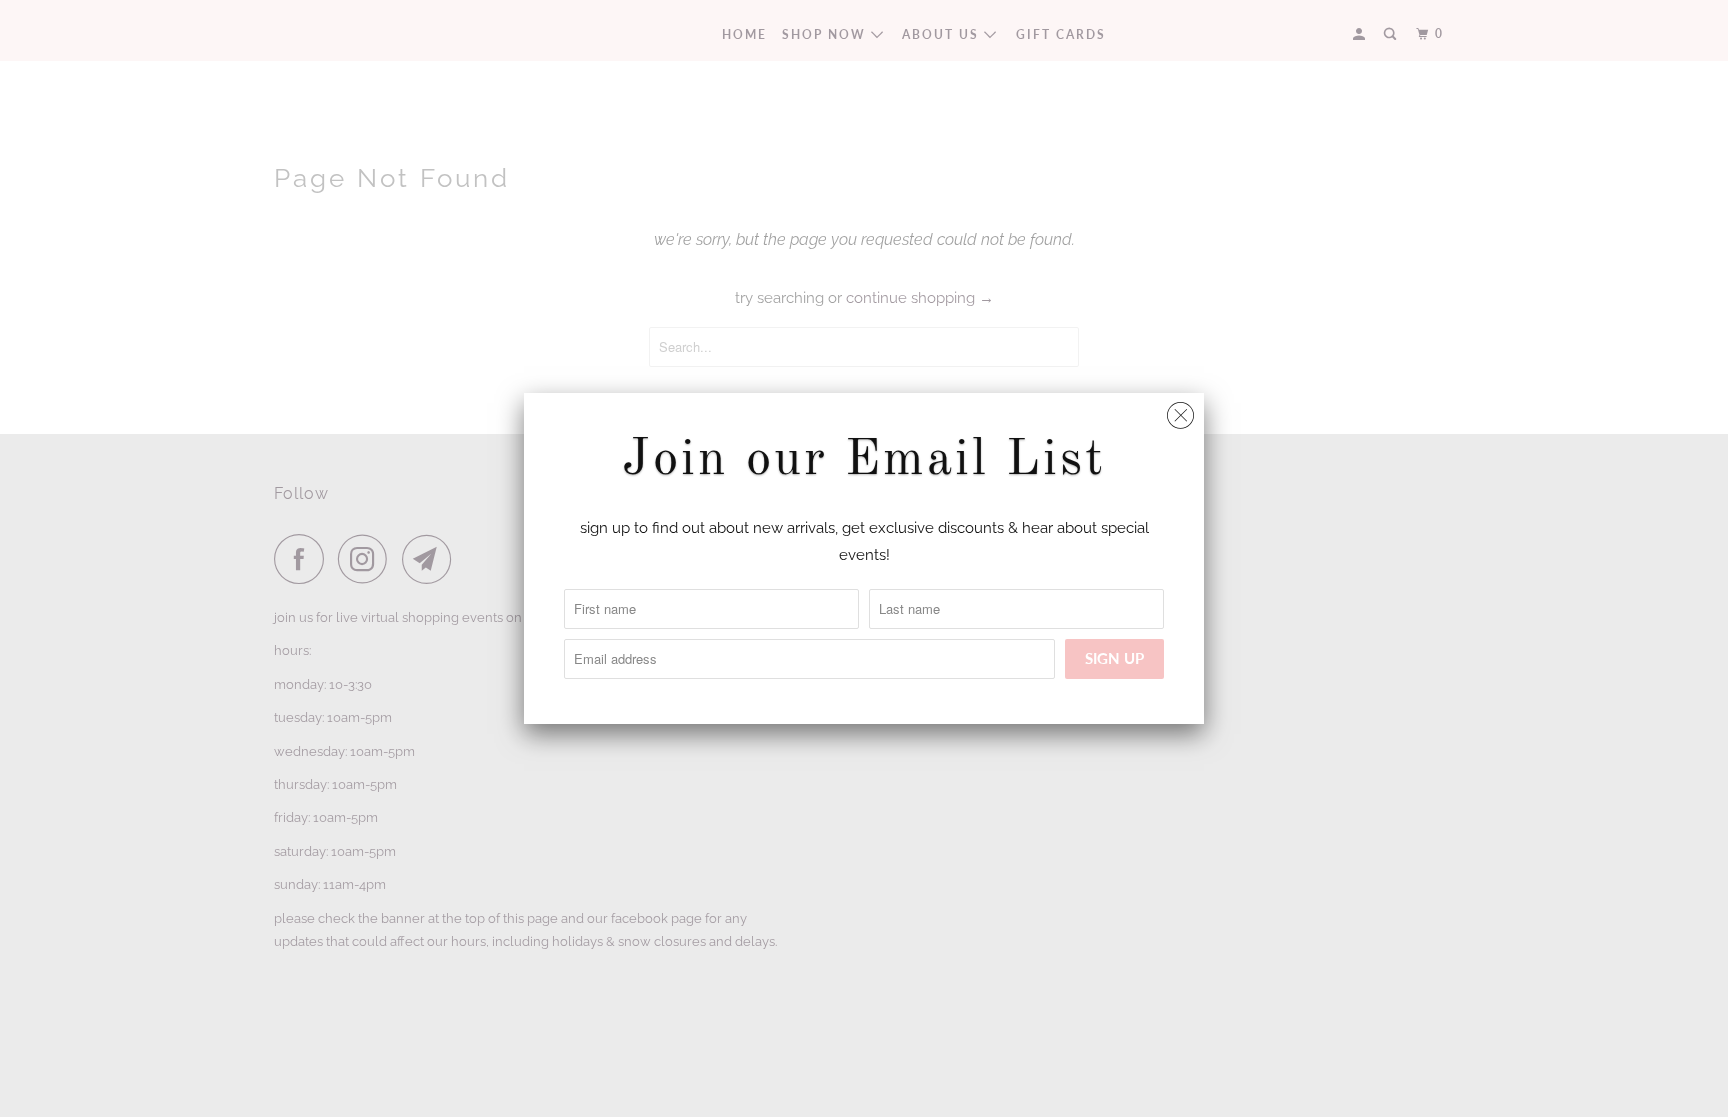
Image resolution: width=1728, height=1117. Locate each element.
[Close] (1180, 410)
